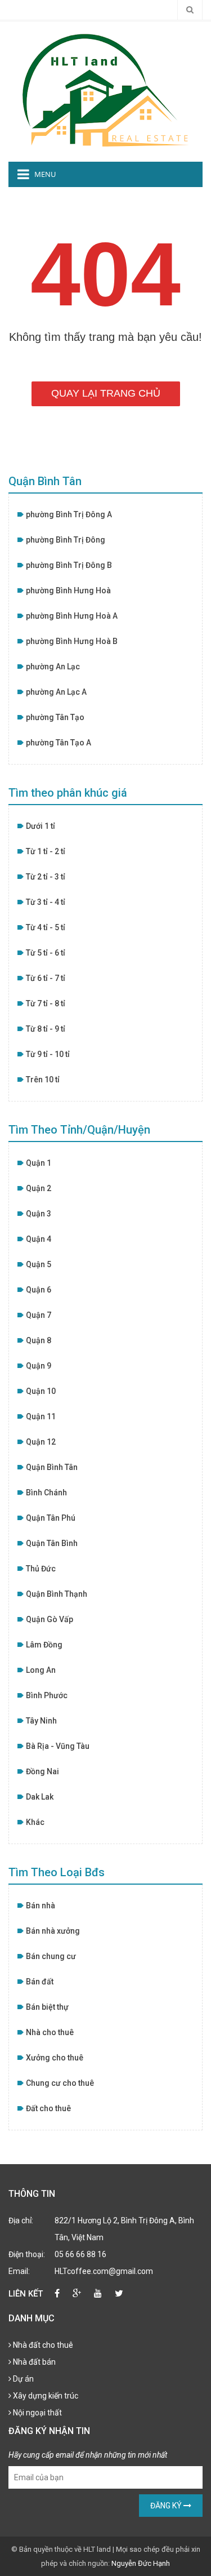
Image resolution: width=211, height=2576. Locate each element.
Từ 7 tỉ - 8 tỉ (46, 1003)
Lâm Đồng (44, 1645)
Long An (41, 1670)
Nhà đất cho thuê (42, 2345)
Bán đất (40, 1982)
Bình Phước (47, 1695)
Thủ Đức (41, 1569)
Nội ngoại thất (37, 2413)
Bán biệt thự (47, 2007)
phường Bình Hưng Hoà (68, 590)
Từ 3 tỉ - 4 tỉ (46, 902)
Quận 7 (39, 1315)
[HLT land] (106, 91)
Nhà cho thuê (50, 2032)
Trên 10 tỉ (43, 1080)
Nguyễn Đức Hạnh (141, 2563)
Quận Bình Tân (52, 1467)
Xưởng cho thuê (55, 2058)
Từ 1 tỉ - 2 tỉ (46, 851)
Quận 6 (39, 1290)
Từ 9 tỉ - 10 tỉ (48, 1054)
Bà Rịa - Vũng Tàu (58, 1746)
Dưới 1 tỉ (41, 826)
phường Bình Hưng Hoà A (72, 616)
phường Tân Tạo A (59, 743)
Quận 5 (39, 1264)
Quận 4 (39, 1239)
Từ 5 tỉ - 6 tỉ (46, 953)
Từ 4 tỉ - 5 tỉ (46, 927)
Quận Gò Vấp (50, 1619)
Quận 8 (39, 1340)
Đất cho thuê (48, 2108)
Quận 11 (41, 1416)
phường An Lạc (53, 667)
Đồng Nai (42, 1771)
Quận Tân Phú (51, 1518)
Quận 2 (39, 1188)
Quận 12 (41, 1442)
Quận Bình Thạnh (57, 1594)
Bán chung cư (51, 1956)
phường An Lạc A (56, 692)
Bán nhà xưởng (53, 1931)
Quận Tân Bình (52, 1543)
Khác (35, 1822)
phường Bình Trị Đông (66, 540)
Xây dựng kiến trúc (45, 2396)
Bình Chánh (46, 1493)
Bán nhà (41, 1906)
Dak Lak (40, 1797)
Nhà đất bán (33, 2362)
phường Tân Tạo (55, 717)
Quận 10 (41, 1391)
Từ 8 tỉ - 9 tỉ (46, 1029)
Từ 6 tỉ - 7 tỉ (46, 978)
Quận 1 (39, 1163)
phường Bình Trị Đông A (69, 514)
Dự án (23, 2379)
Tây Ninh (41, 1721)
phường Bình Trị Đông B (69, 565)
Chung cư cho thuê (60, 2083)
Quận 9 (39, 1366)
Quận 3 (39, 1214)
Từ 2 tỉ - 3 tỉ (46, 877)
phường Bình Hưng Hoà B (72, 641)
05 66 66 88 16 (80, 2254)
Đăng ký (167, 2506)
